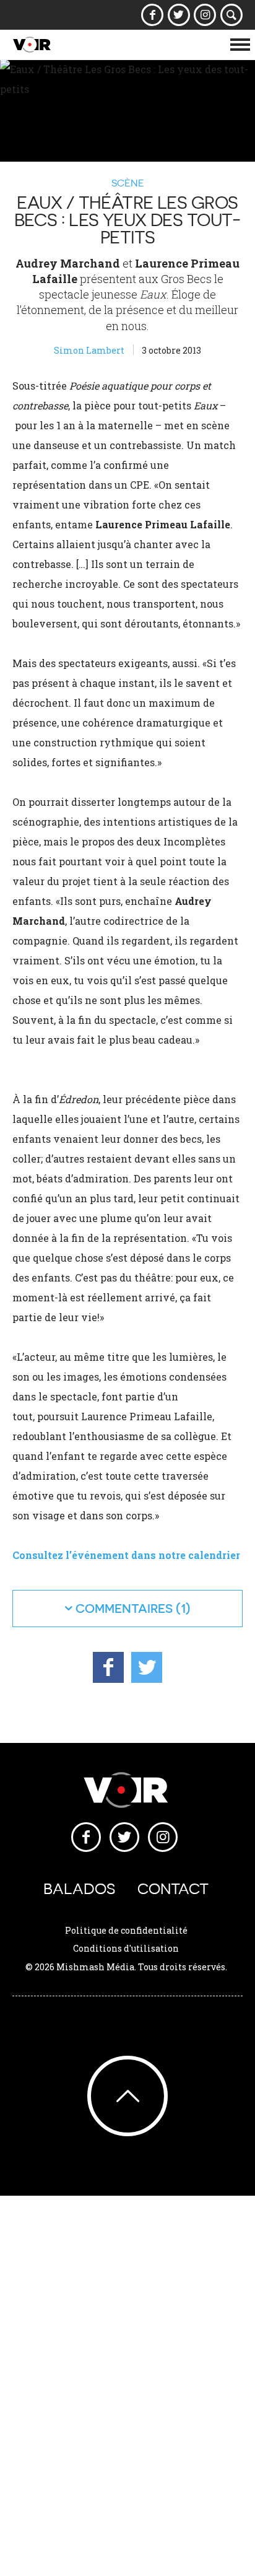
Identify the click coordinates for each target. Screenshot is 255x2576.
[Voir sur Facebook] (153, 15)
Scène (128, 183)
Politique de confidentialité (126, 1930)
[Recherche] (232, 15)
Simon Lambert (89, 350)
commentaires (124, 1608)
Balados (79, 1889)
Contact (173, 1889)
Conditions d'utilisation (126, 1948)
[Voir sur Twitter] (179, 15)
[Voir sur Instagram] (205, 15)
